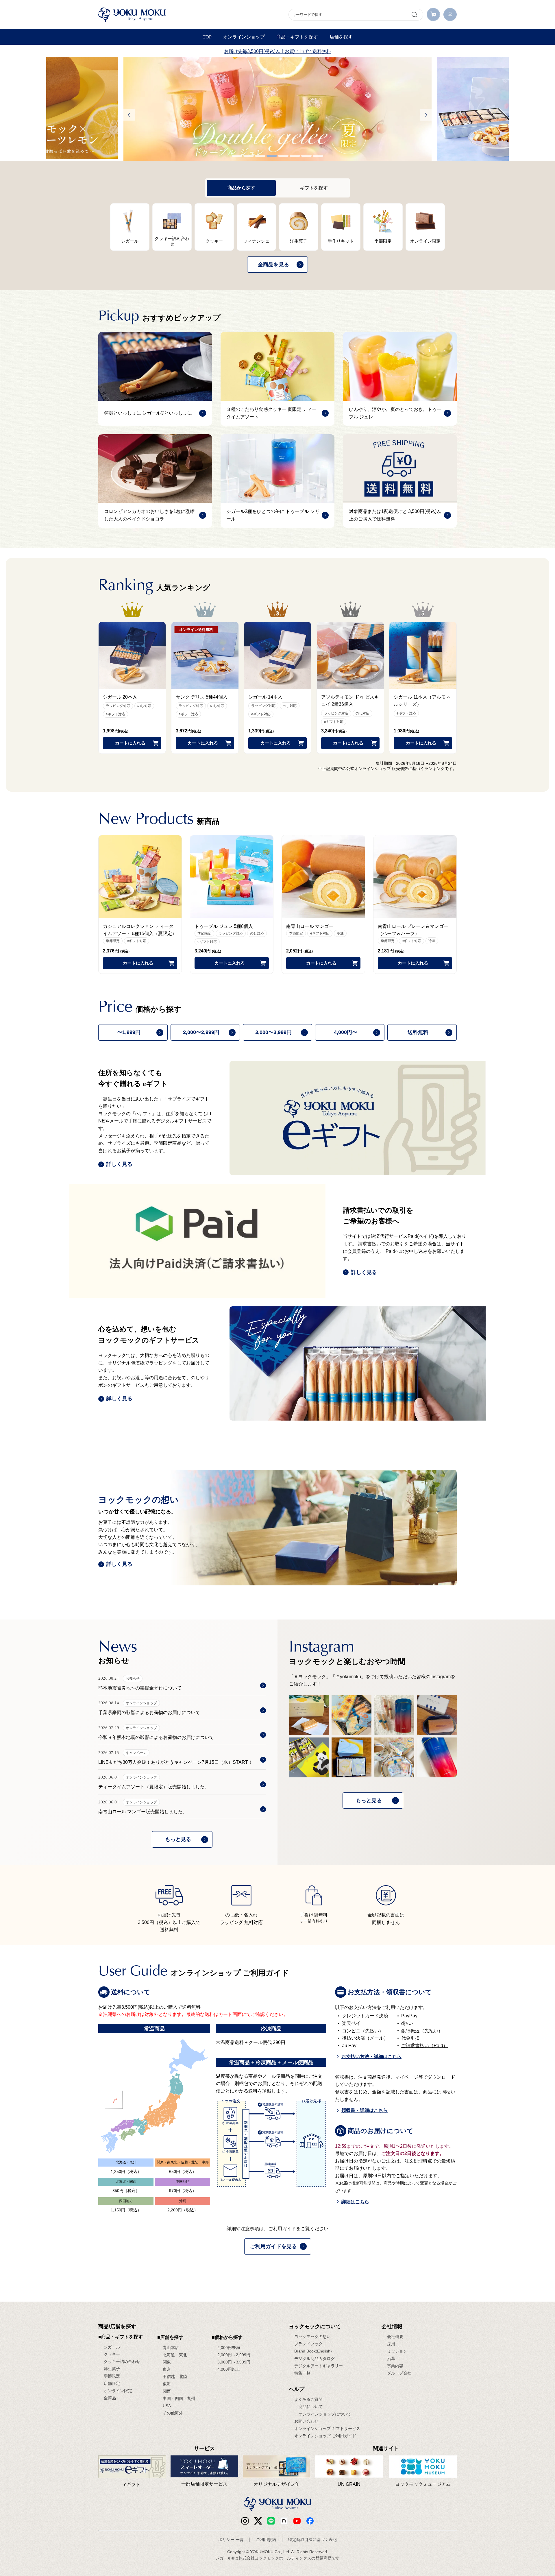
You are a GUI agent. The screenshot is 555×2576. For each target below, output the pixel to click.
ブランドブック (308, 2344)
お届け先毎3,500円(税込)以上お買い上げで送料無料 (277, 51)
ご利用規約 (266, 2540)
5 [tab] (283, 156)
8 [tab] (318, 156)
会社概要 (395, 2337)
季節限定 (112, 2376)
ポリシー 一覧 (231, 2540)
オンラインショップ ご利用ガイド (325, 2436)
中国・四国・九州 (179, 2398)
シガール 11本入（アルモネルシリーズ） (422, 701)
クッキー (112, 2354)
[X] (258, 2521)
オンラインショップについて (325, 2414)
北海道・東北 (175, 2355)
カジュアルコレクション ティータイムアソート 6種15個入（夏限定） (140, 930)
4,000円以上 (229, 2369)
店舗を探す (341, 37)
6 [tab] (295, 156)
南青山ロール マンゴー (310, 926)
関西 (167, 2391)
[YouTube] (297, 2521)
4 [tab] (272, 156)
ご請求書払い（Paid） (424, 2046)
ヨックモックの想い (312, 2337)
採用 (391, 2344)
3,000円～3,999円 (234, 2362)
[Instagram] (245, 2521)
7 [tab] (306, 156)
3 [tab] (260, 156)
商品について (311, 2407)
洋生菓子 (112, 2369)
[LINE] (271, 2521)
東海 (167, 2384)
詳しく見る (119, 1164)
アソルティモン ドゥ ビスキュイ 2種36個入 (350, 701)
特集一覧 (302, 2373)
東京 (167, 2369)
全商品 (110, 2398)
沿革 (391, 2359)
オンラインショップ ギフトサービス (327, 2429)
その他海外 (173, 2413)
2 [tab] (249, 156)
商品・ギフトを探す (297, 37)
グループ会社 (399, 2373)
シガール (112, 2347)
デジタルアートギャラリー (319, 2366)
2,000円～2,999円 (234, 2355)
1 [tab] (237, 156)
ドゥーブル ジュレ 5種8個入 (224, 926)
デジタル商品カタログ (314, 2359)
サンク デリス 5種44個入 (202, 697)
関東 (167, 2362)
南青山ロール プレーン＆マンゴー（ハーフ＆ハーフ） (413, 930)
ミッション (397, 2351)
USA (167, 2406)
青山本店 (171, 2348)
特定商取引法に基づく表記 (312, 2540)
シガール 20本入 (120, 697)
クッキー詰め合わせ (122, 2361)
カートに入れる (130, 743)
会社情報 (392, 2326)
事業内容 (395, 2366)
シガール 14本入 (265, 697)
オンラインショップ (244, 37)
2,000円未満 (229, 2348)
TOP (207, 37)
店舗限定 (112, 2383)
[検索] (414, 14)
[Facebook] (284, 2521)
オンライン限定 (118, 2391)
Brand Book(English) (313, 2351)
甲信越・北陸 (175, 2376)
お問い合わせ (306, 2421)
